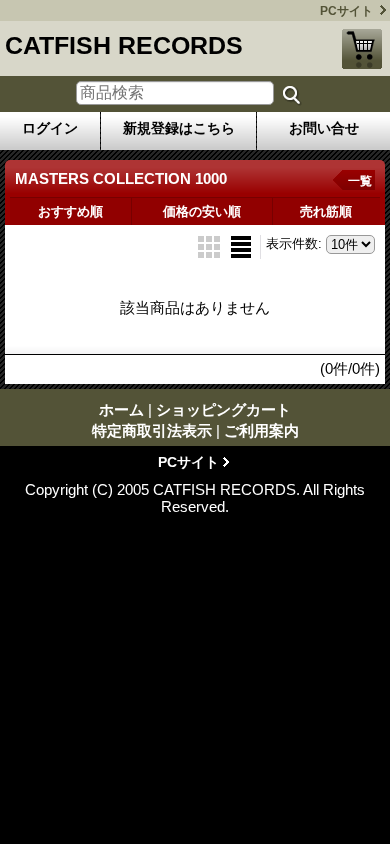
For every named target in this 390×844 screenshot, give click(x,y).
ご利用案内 (261, 430)
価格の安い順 (202, 211)
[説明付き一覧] (241, 245)
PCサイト (346, 11)
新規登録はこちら (179, 128)
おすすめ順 (70, 211)
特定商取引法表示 (152, 430)
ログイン (50, 128)
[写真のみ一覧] (211, 245)
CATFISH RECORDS (124, 45)
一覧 (360, 181)
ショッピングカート (362, 49)
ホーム (121, 409)
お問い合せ (324, 128)
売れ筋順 (326, 211)
